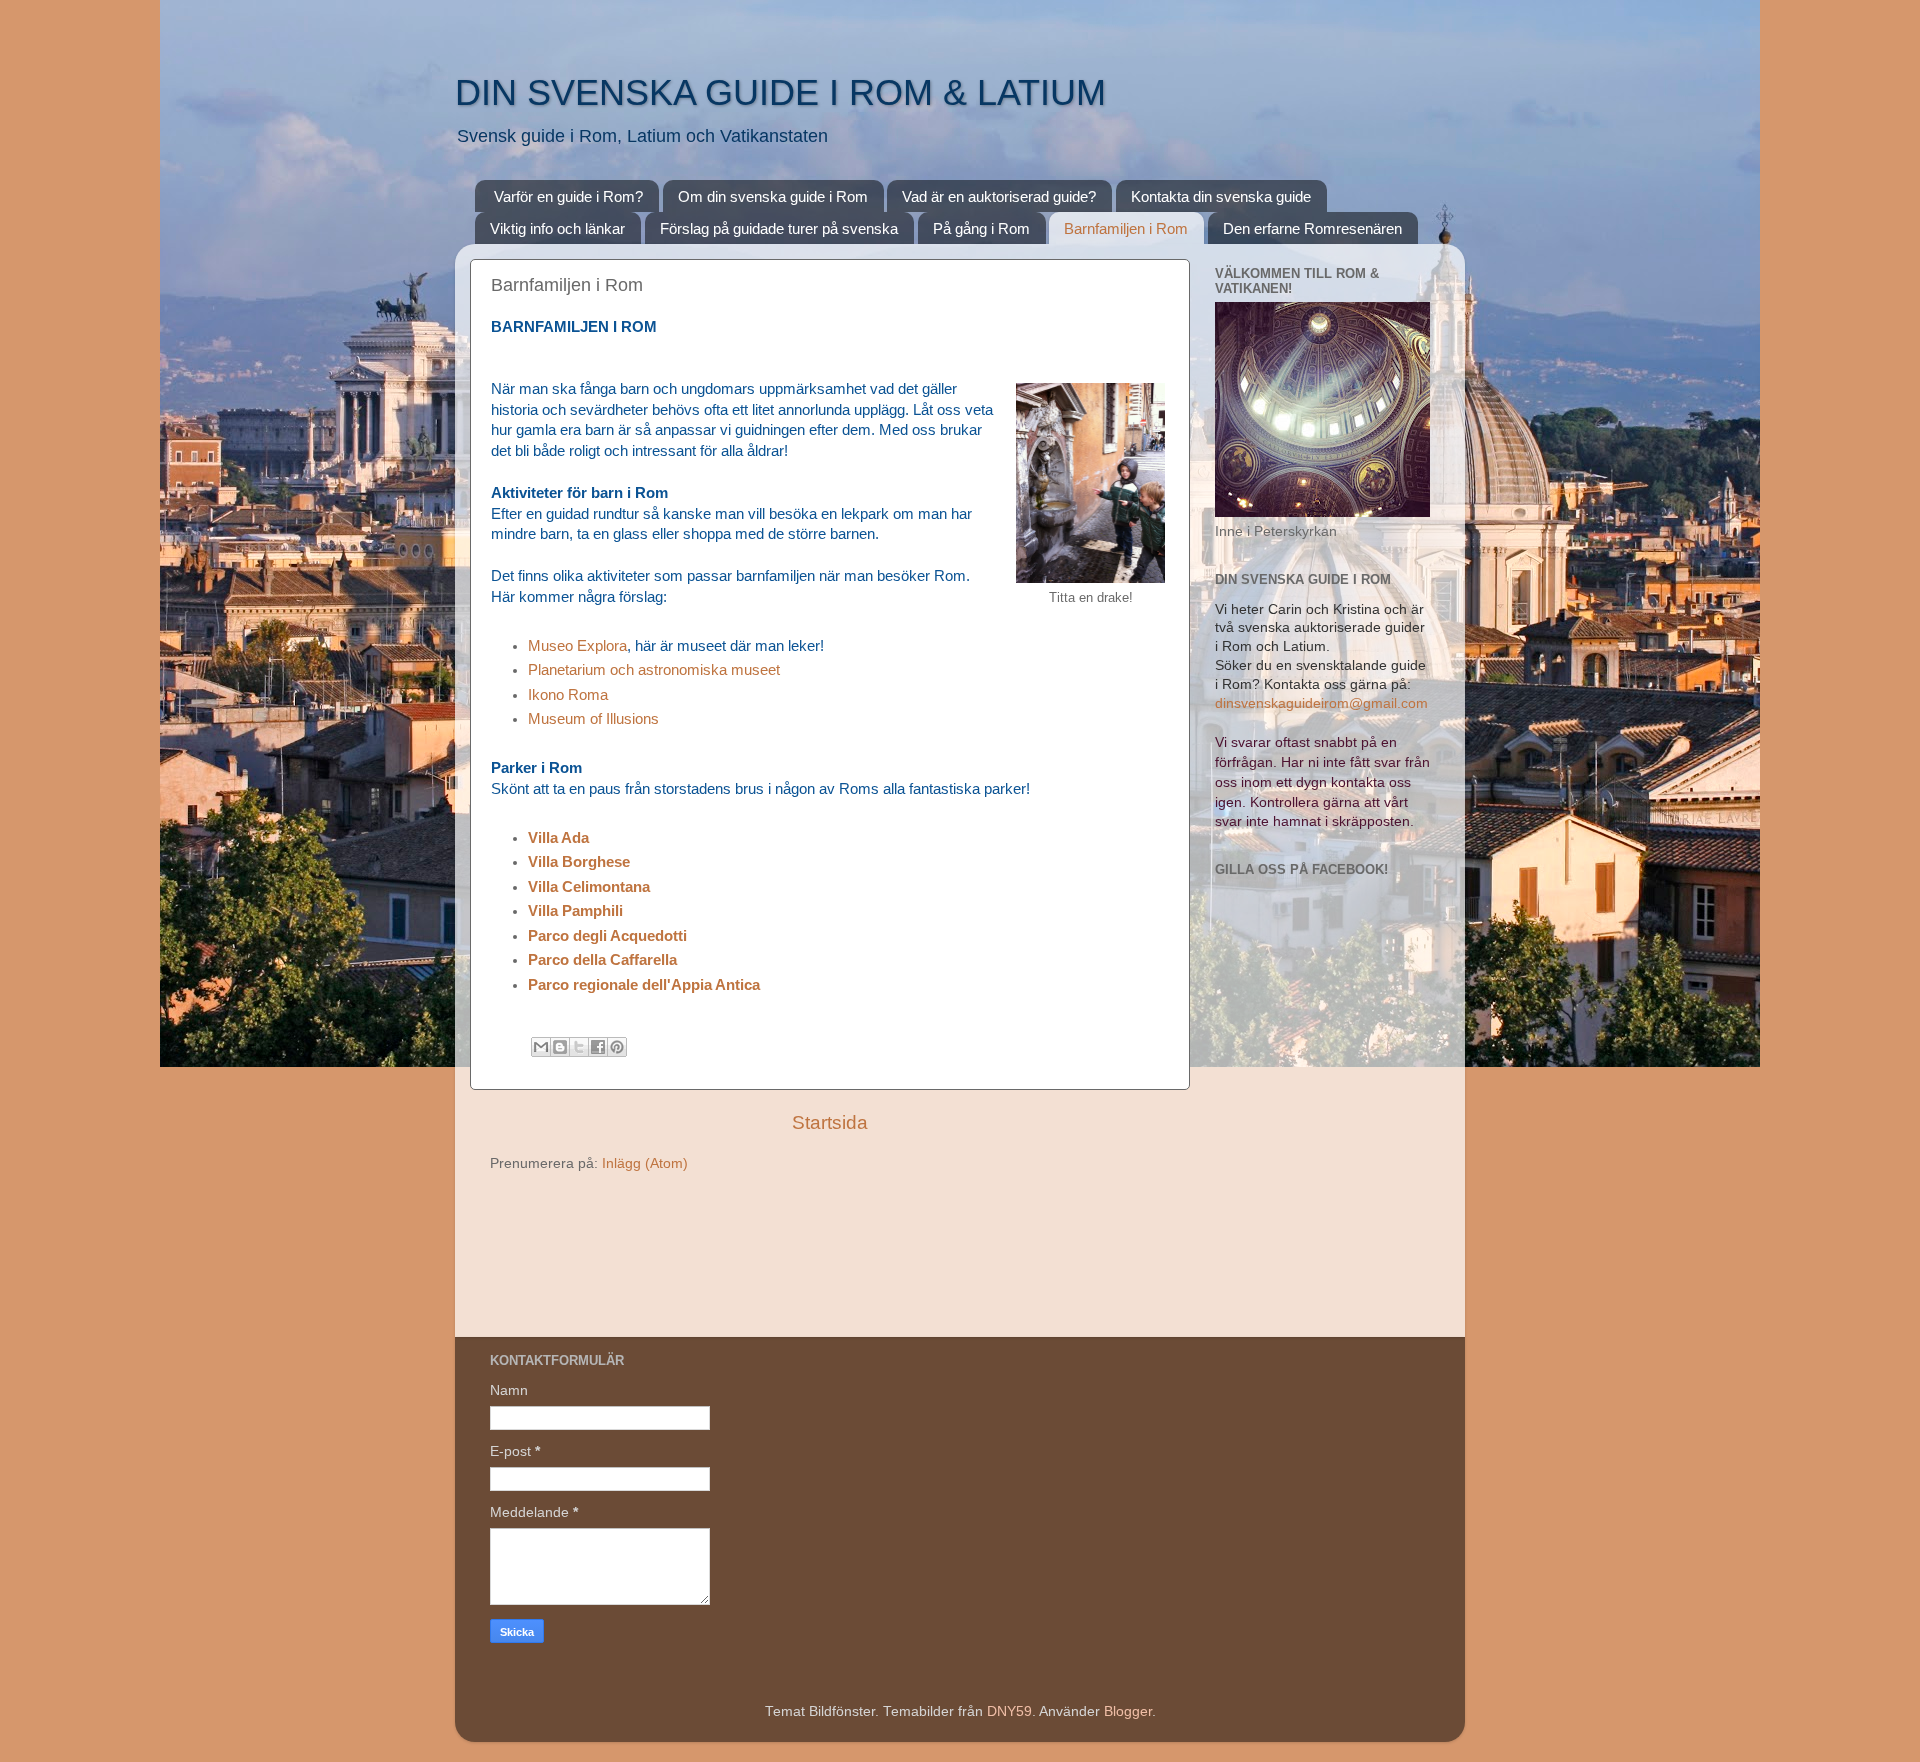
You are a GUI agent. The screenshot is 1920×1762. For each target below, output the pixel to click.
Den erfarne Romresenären (1312, 228)
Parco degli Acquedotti (607, 936)
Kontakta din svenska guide (1221, 196)
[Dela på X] (579, 1047)
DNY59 (1009, 1711)
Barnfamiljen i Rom (1126, 228)
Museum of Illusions (593, 719)
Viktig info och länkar (557, 228)
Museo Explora (577, 646)
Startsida (830, 1122)
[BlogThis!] (560, 1047)
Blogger (1128, 1711)
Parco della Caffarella (602, 960)
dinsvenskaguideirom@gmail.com (1321, 703)
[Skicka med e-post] (541, 1047)
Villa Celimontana (589, 887)
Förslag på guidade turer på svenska (779, 228)
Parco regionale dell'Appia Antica (644, 985)
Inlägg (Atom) (645, 1163)
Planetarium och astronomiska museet (656, 670)
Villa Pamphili (575, 911)
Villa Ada (558, 838)
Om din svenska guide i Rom (773, 196)
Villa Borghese (579, 862)
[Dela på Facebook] (598, 1047)
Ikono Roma (568, 695)
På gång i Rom (981, 228)
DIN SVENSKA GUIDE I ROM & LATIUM (780, 92)
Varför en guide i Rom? (568, 196)
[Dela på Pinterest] (617, 1047)
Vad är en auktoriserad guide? (999, 196)
